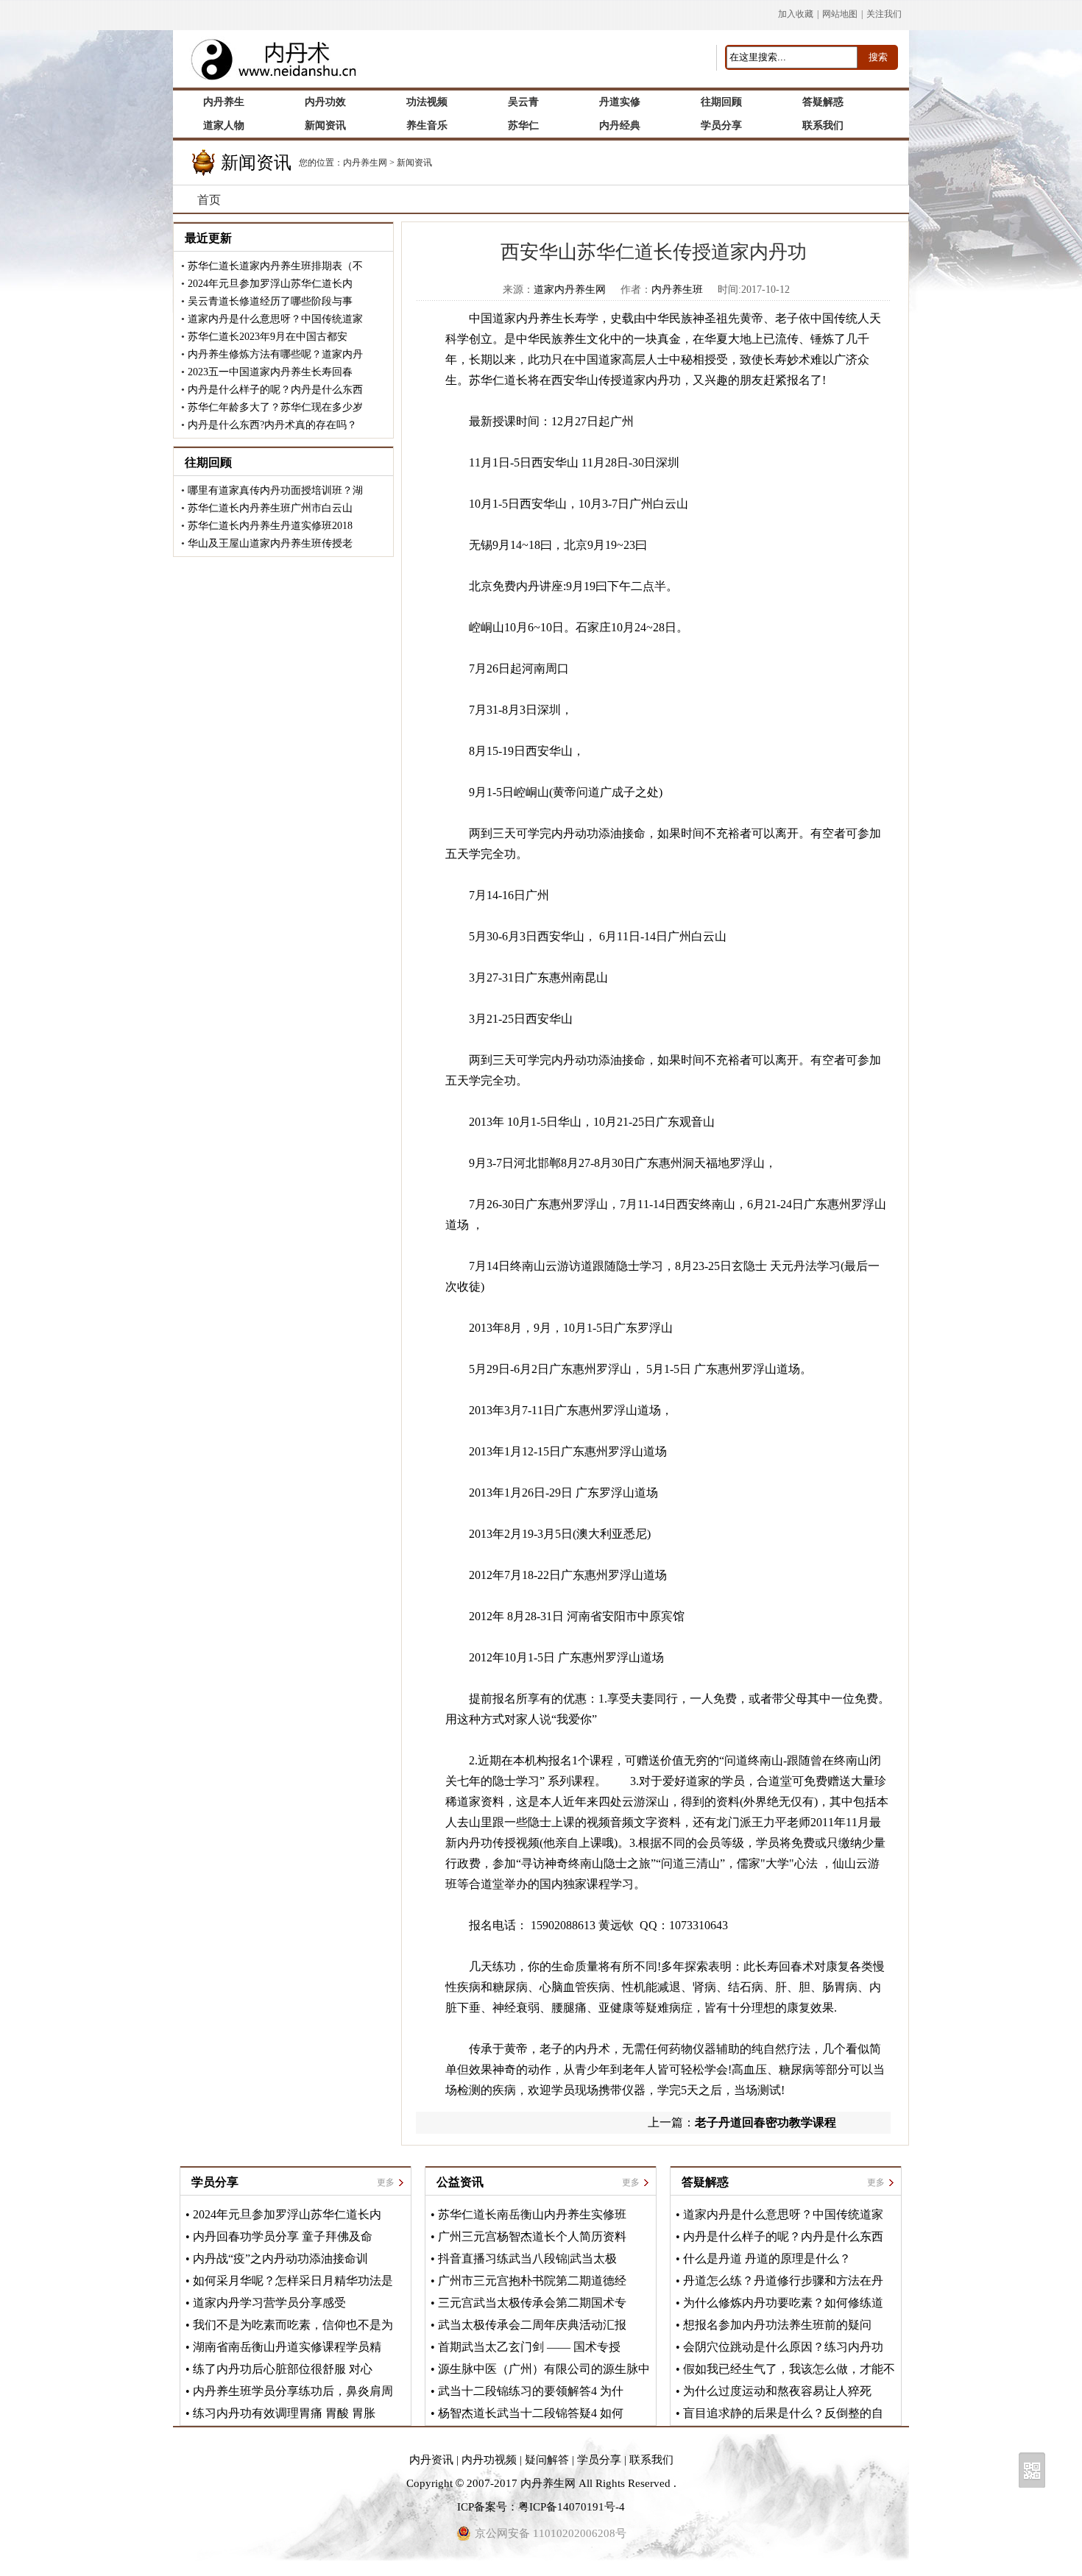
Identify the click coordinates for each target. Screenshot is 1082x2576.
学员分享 (215, 2182)
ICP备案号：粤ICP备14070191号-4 (541, 2507)
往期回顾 (208, 462)
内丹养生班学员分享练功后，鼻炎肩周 (293, 2391)
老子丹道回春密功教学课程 (765, 2122)
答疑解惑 (705, 2182)
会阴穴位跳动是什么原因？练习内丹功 (783, 2347)
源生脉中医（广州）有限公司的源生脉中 (544, 2369)
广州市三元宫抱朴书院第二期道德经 (532, 2281)
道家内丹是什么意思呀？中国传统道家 (275, 319)
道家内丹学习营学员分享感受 (269, 2303)
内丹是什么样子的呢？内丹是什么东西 (275, 390)
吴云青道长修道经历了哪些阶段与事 (270, 301)
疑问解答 (547, 2460)
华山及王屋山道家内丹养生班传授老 (270, 543)
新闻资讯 (414, 163)
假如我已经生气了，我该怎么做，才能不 (789, 2369)
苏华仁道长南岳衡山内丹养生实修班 (532, 2214)
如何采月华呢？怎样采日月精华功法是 (293, 2281)
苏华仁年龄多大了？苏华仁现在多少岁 (275, 407)
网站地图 (840, 14)
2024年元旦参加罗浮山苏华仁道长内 (270, 284)
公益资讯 (460, 2182)
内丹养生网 (365, 163)
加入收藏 (796, 14)
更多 (386, 2182)
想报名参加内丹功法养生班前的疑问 (777, 2325)
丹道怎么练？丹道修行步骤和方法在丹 (783, 2281)
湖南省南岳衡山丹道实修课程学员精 (287, 2347)
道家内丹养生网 (570, 290)
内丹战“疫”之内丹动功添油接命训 (280, 2259)
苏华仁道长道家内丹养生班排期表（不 (275, 266)
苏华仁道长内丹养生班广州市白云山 (270, 508)
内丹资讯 (431, 2460)
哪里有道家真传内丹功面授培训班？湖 (275, 490)
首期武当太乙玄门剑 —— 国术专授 (529, 2347)
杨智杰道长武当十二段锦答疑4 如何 (531, 2413)
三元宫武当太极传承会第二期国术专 (532, 2303)
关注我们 (884, 14)
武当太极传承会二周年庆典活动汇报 (532, 2325)
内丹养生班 (677, 290)
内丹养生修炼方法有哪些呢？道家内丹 (275, 354)
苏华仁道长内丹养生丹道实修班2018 (270, 526)
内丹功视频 (489, 2460)
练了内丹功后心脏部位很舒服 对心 (283, 2369)
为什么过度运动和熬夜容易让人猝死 (777, 2391)
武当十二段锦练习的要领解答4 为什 (531, 2391)
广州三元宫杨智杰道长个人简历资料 (532, 2236)
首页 (209, 200)
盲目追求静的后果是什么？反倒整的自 (783, 2413)
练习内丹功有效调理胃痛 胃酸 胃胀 (284, 2413)
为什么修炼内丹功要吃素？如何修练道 (783, 2303)
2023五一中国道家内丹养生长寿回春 (270, 372)
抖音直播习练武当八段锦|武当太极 (527, 2259)
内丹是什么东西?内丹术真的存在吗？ (272, 425)
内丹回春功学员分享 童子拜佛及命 (283, 2236)
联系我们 (651, 2460)
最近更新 (208, 238)
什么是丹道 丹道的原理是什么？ (767, 2259)
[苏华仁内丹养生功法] (280, 42)
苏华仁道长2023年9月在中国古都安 (268, 337)
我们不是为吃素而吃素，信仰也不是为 (293, 2325)
